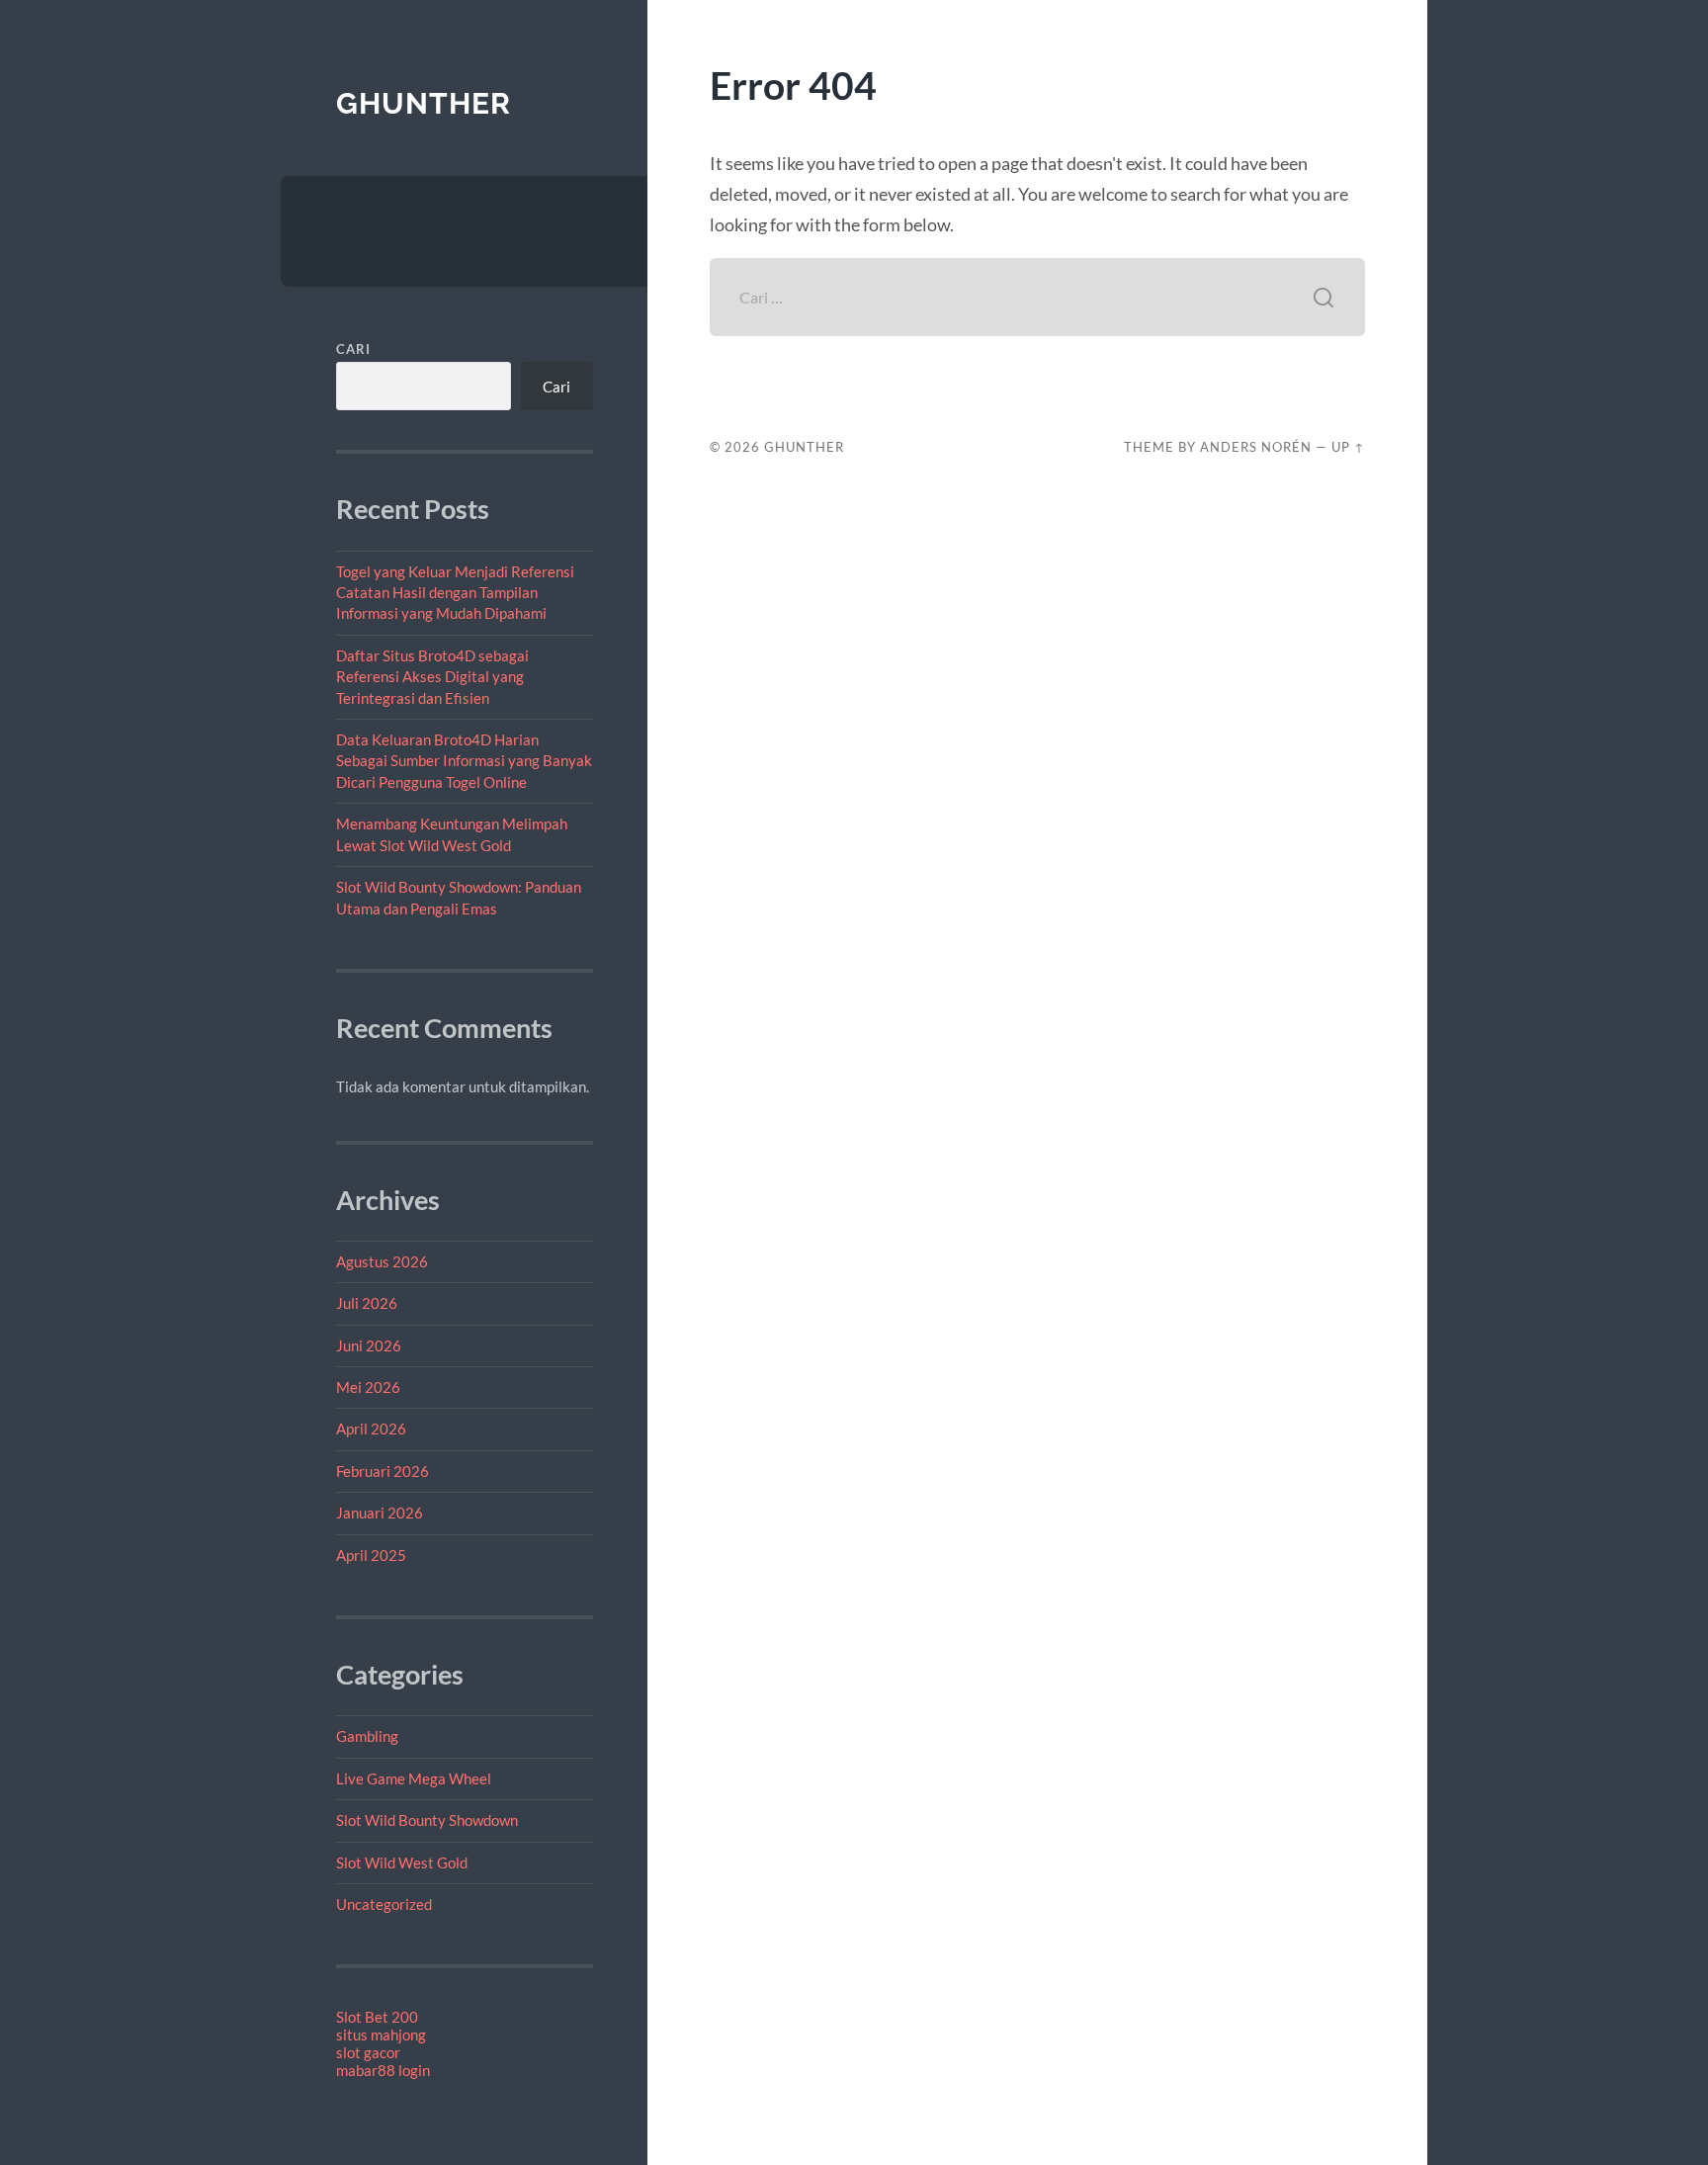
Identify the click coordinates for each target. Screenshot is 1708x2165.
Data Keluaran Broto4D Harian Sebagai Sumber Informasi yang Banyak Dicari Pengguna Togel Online (464, 761)
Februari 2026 (383, 1471)
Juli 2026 (367, 1303)
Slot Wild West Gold (402, 1862)
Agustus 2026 (382, 1261)
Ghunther (424, 103)
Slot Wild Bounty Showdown (427, 1820)
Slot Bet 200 (377, 2017)
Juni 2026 (369, 1345)
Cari (353, 349)
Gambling (367, 1736)
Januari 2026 (380, 1513)
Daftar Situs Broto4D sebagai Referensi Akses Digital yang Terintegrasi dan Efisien (432, 677)
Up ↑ (1348, 447)
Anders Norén (1256, 447)
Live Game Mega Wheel (414, 1778)
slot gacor (368, 2052)
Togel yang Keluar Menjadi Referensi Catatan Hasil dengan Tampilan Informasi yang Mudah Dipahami (455, 593)
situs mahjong (381, 2035)
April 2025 (371, 1555)
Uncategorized (384, 1904)
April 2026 (371, 1429)
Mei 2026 (368, 1387)
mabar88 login (383, 2070)
